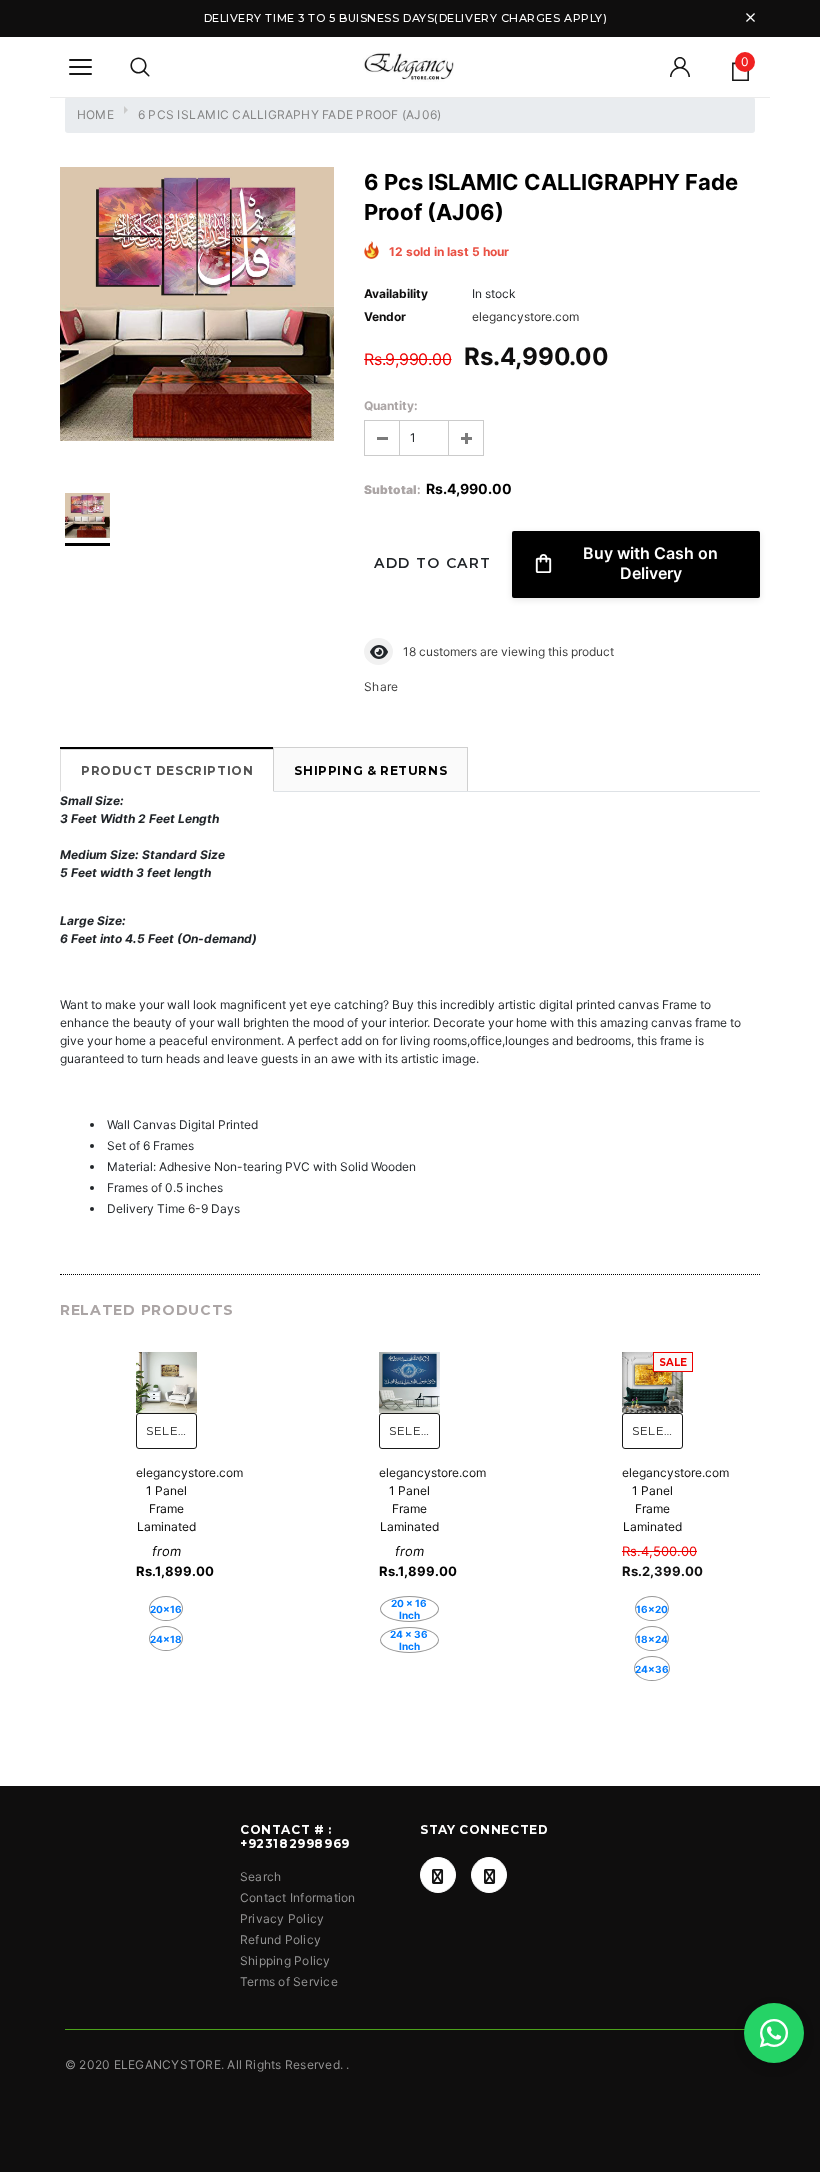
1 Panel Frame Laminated (166, 1508)
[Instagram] (489, 1875)
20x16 (166, 1609)
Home (95, 114)
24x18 (166, 1639)
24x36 (652, 1669)
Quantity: (391, 405)
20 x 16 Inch (409, 1609)
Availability (396, 293)
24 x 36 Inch (409, 1640)
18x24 (652, 1639)
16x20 (652, 1609)
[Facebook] (438, 1875)
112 (412, 651)
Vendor (385, 316)
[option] (197, 306)
